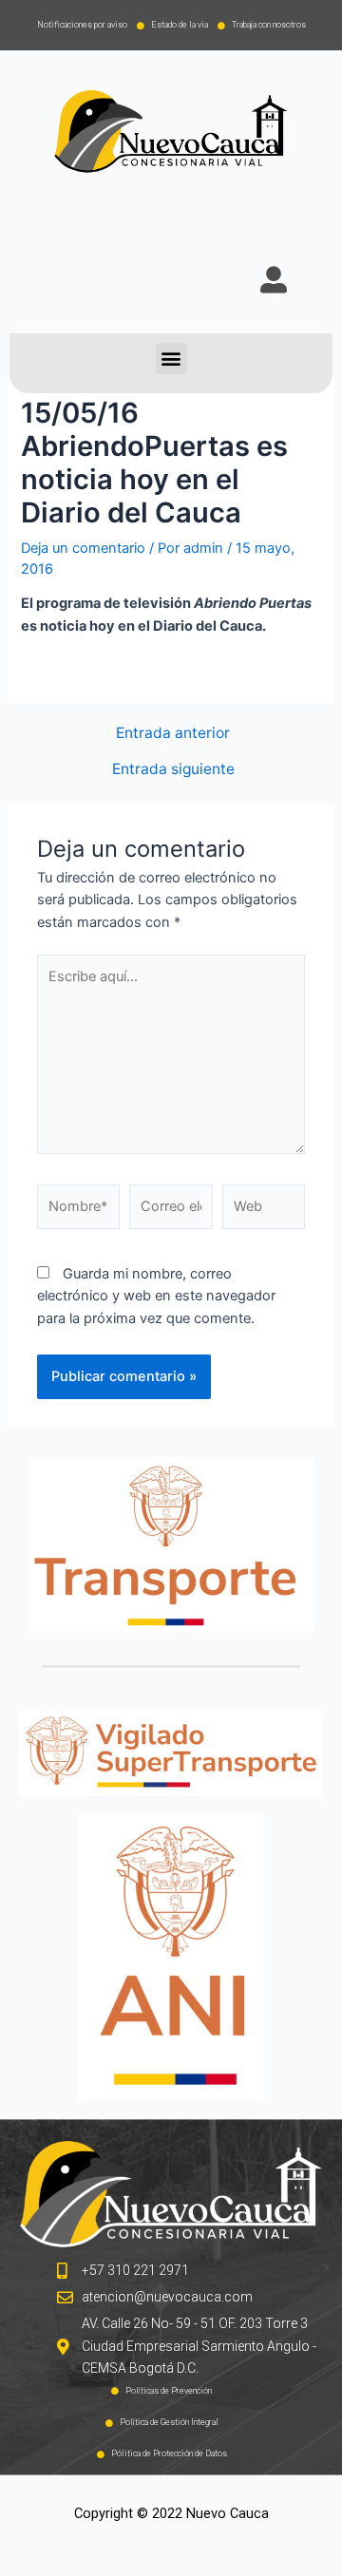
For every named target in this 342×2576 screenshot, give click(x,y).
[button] (171, 359)
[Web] (264, 1211)
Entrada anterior (173, 733)
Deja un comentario (83, 548)
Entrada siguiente (173, 769)
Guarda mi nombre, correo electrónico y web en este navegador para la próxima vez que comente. (156, 1296)
